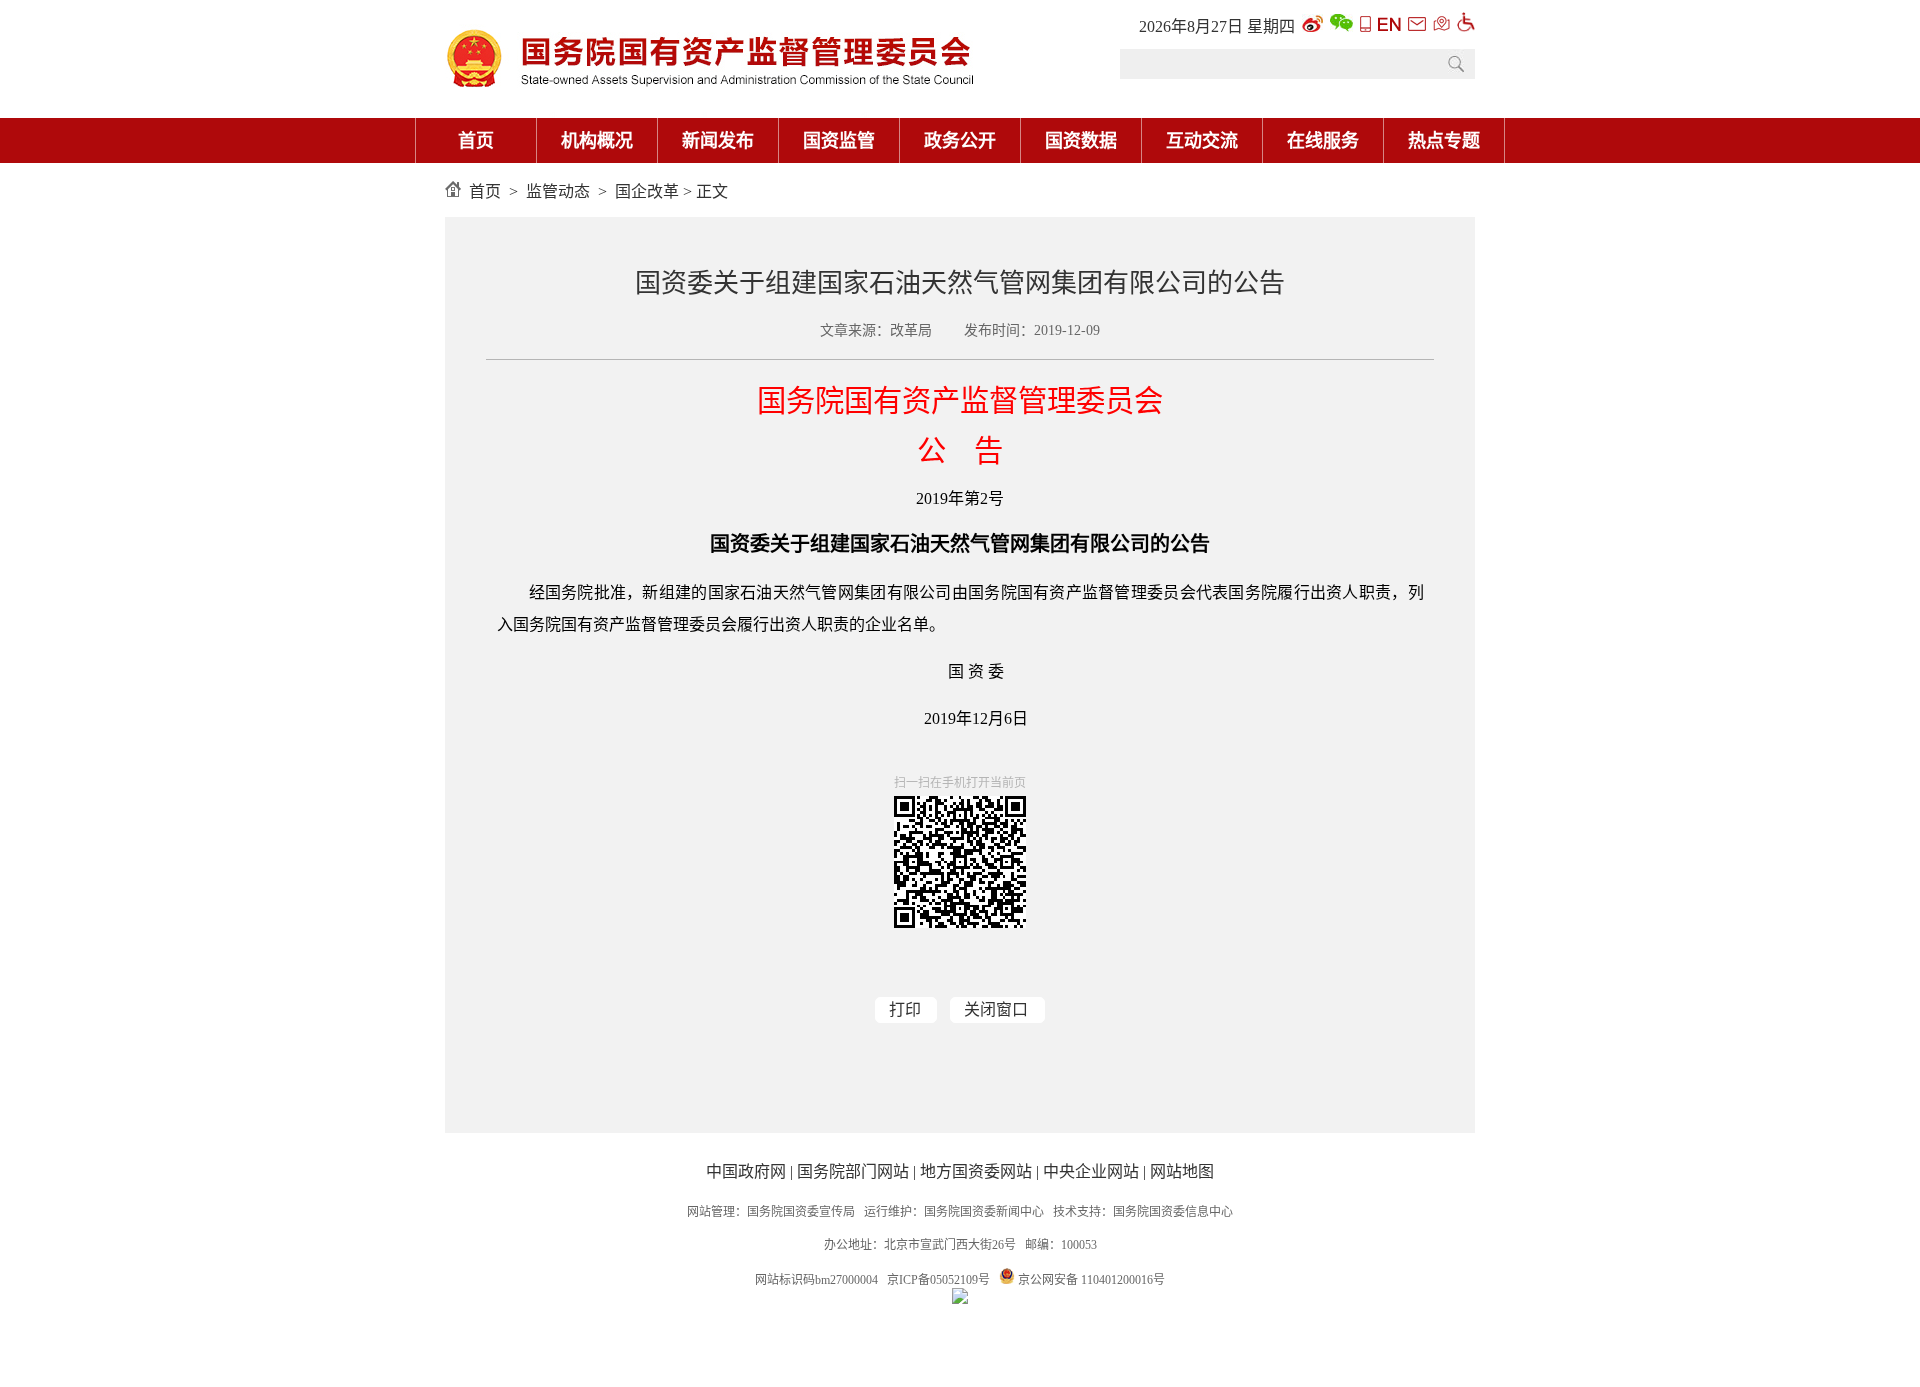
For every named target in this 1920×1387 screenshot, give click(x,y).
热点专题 (1444, 141)
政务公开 (960, 141)
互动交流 (1202, 141)
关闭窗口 (996, 1009)
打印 (905, 1009)
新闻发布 (718, 141)
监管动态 (558, 191)
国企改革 (647, 191)
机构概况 (597, 141)
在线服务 (1323, 141)
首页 (476, 141)
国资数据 (1081, 141)
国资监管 (839, 141)
